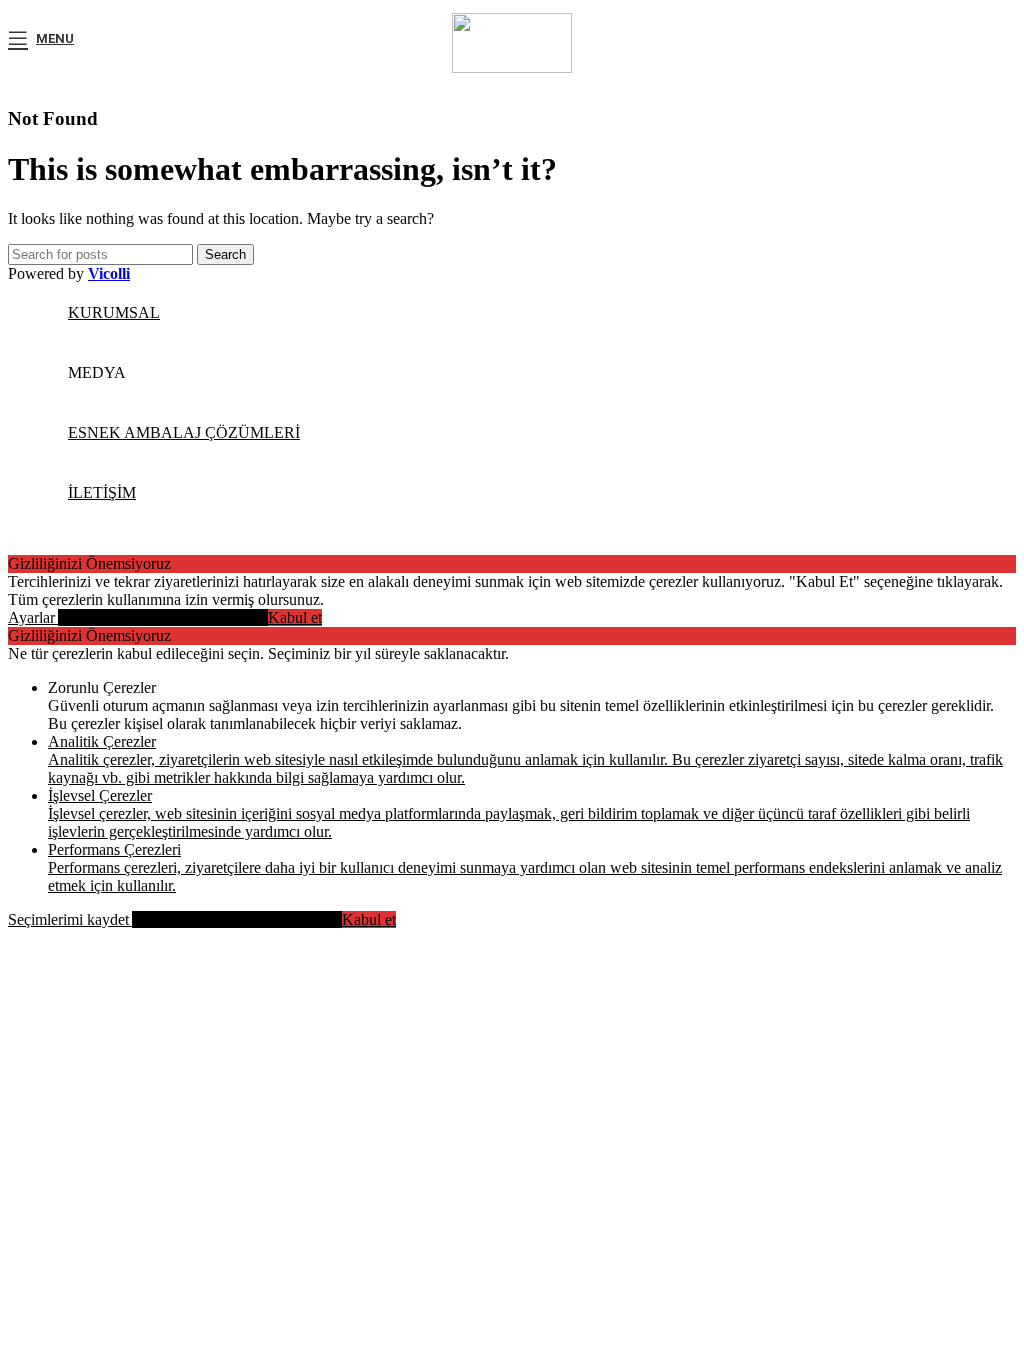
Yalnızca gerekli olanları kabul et (163, 617)
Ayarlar (33, 617)
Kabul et (295, 617)
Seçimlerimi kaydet (70, 919)
